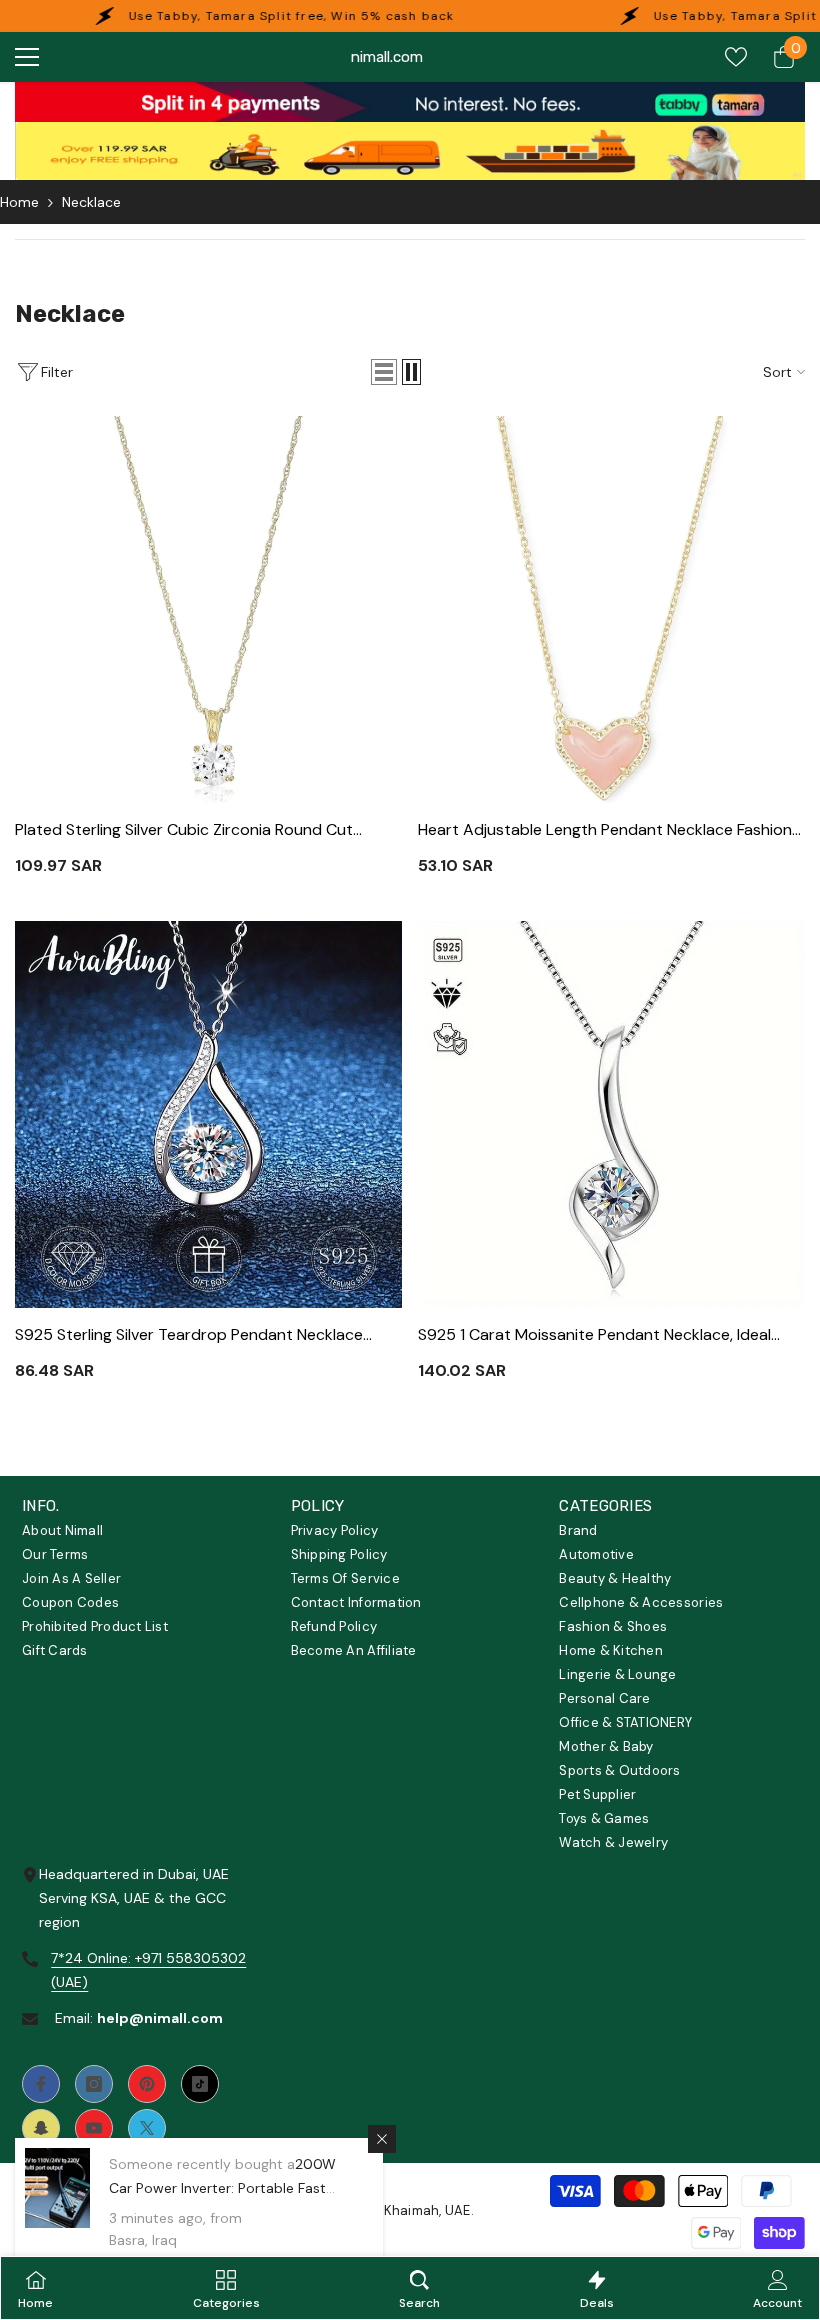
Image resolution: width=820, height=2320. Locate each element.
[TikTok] (200, 2084)
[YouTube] (94, 2128)
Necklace (91, 202)
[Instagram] (94, 2084)
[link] (410, 102)
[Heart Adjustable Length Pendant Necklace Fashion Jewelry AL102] (611, 609)
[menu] (27, 57)
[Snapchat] (41, 2128)
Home (19, 202)
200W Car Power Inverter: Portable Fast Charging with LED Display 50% (222, 2188)
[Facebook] (41, 2084)
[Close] (382, 2139)
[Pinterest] (147, 2084)
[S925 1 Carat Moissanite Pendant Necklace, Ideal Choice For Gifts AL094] (611, 1114)
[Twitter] (147, 2128)
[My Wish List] (736, 57)
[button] (384, 372)
